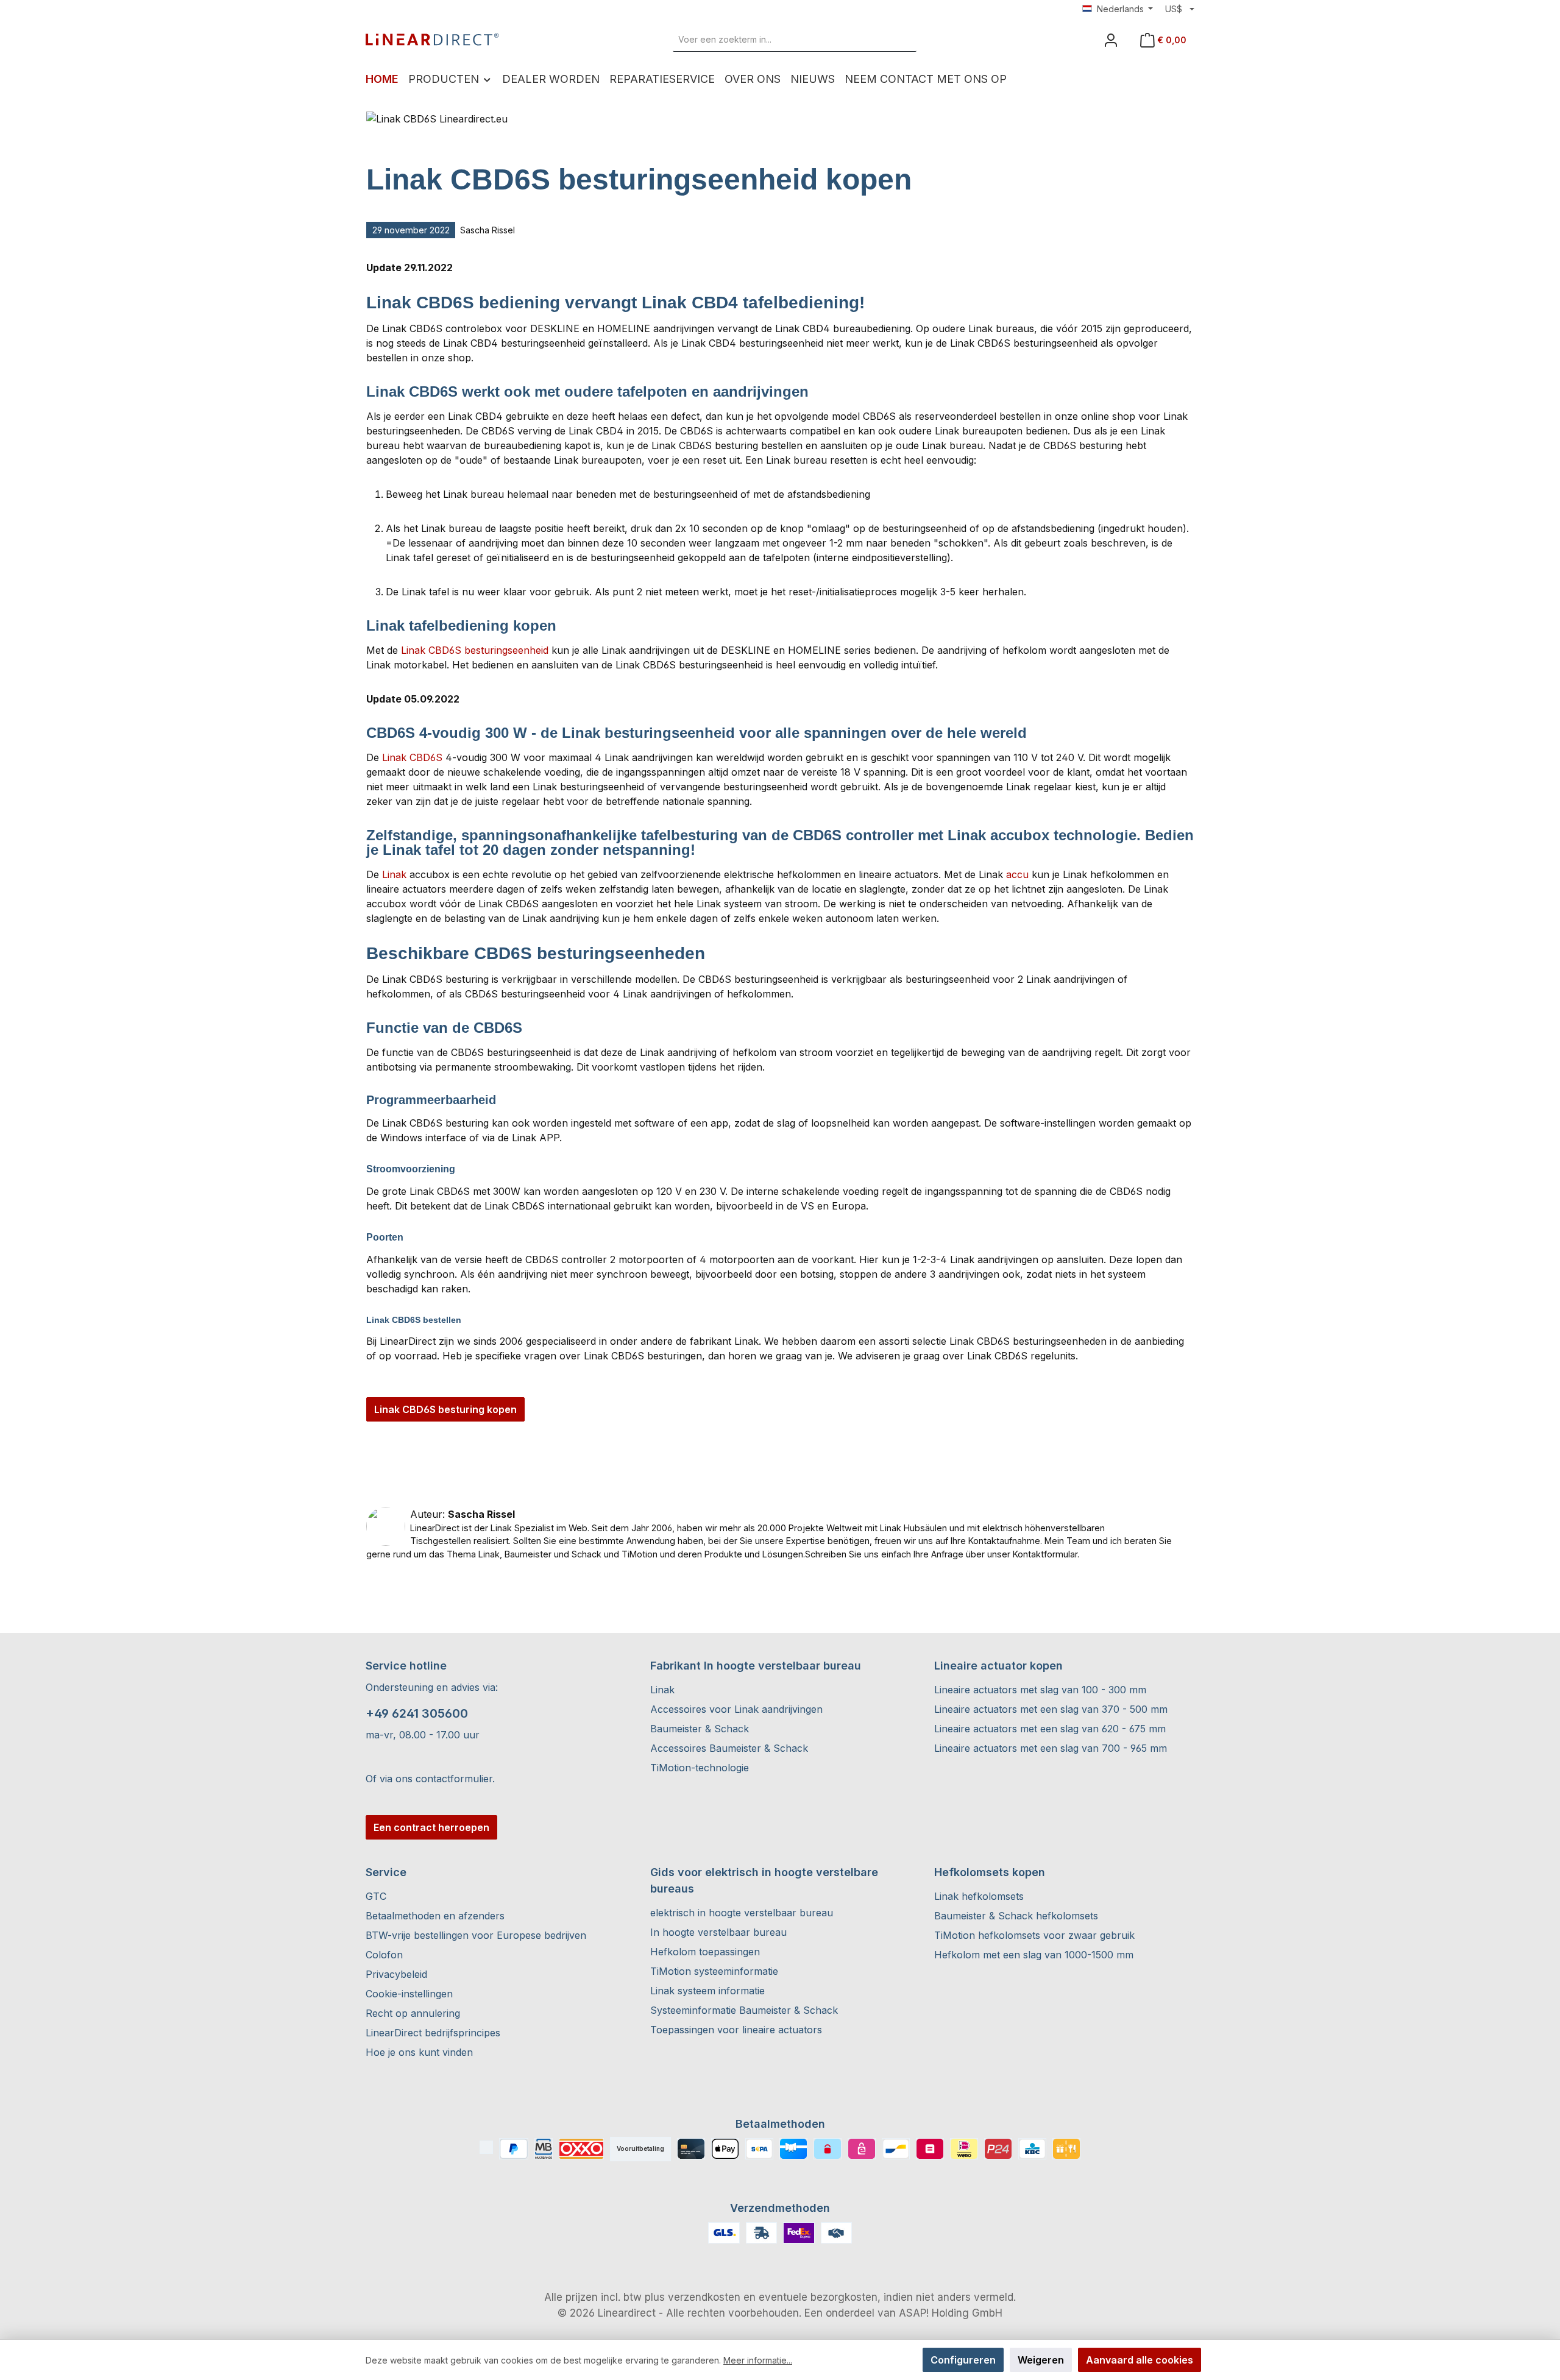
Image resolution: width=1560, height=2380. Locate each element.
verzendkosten (704, 2297)
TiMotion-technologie (700, 1768)
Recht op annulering (413, 2013)
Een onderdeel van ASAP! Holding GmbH (903, 2313)
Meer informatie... (758, 2360)
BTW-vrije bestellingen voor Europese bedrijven (476, 1935)
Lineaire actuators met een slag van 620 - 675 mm (1050, 1729)
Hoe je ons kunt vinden (419, 2052)
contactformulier (454, 1779)
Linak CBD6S (412, 757)
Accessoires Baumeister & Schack (729, 1748)
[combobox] (781, 40)
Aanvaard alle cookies (1140, 2360)
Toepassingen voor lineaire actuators (736, 2030)
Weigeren (1041, 2360)
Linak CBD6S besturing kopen (445, 1409)
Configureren (963, 2360)
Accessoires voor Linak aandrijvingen (736, 1709)
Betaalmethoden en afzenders (435, 1916)
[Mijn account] (1111, 40)
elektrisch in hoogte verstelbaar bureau (742, 1913)
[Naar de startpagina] (433, 40)
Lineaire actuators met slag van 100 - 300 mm (1040, 1690)
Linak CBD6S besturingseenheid (475, 650)
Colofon (384, 1955)
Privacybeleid (396, 1974)
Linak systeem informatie (707, 1991)
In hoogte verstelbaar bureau (718, 1932)
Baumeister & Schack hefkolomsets (1016, 1916)
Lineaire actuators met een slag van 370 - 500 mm (1051, 1709)
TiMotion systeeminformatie (714, 1971)
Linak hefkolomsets (979, 1896)
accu (1017, 874)
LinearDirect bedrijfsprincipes (433, 2033)
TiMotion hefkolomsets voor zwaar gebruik (1034, 1935)
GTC (376, 1896)
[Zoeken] (902, 40)
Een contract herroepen (431, 1827)
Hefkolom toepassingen (705, 1952)
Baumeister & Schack (700, 1729)
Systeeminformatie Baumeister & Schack (744, 2010)
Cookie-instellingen (409, 1994)
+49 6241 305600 (417, 1713)
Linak (394, 874)
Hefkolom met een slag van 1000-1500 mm (1034, 1955)
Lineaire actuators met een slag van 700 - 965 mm (1051, 1748)
